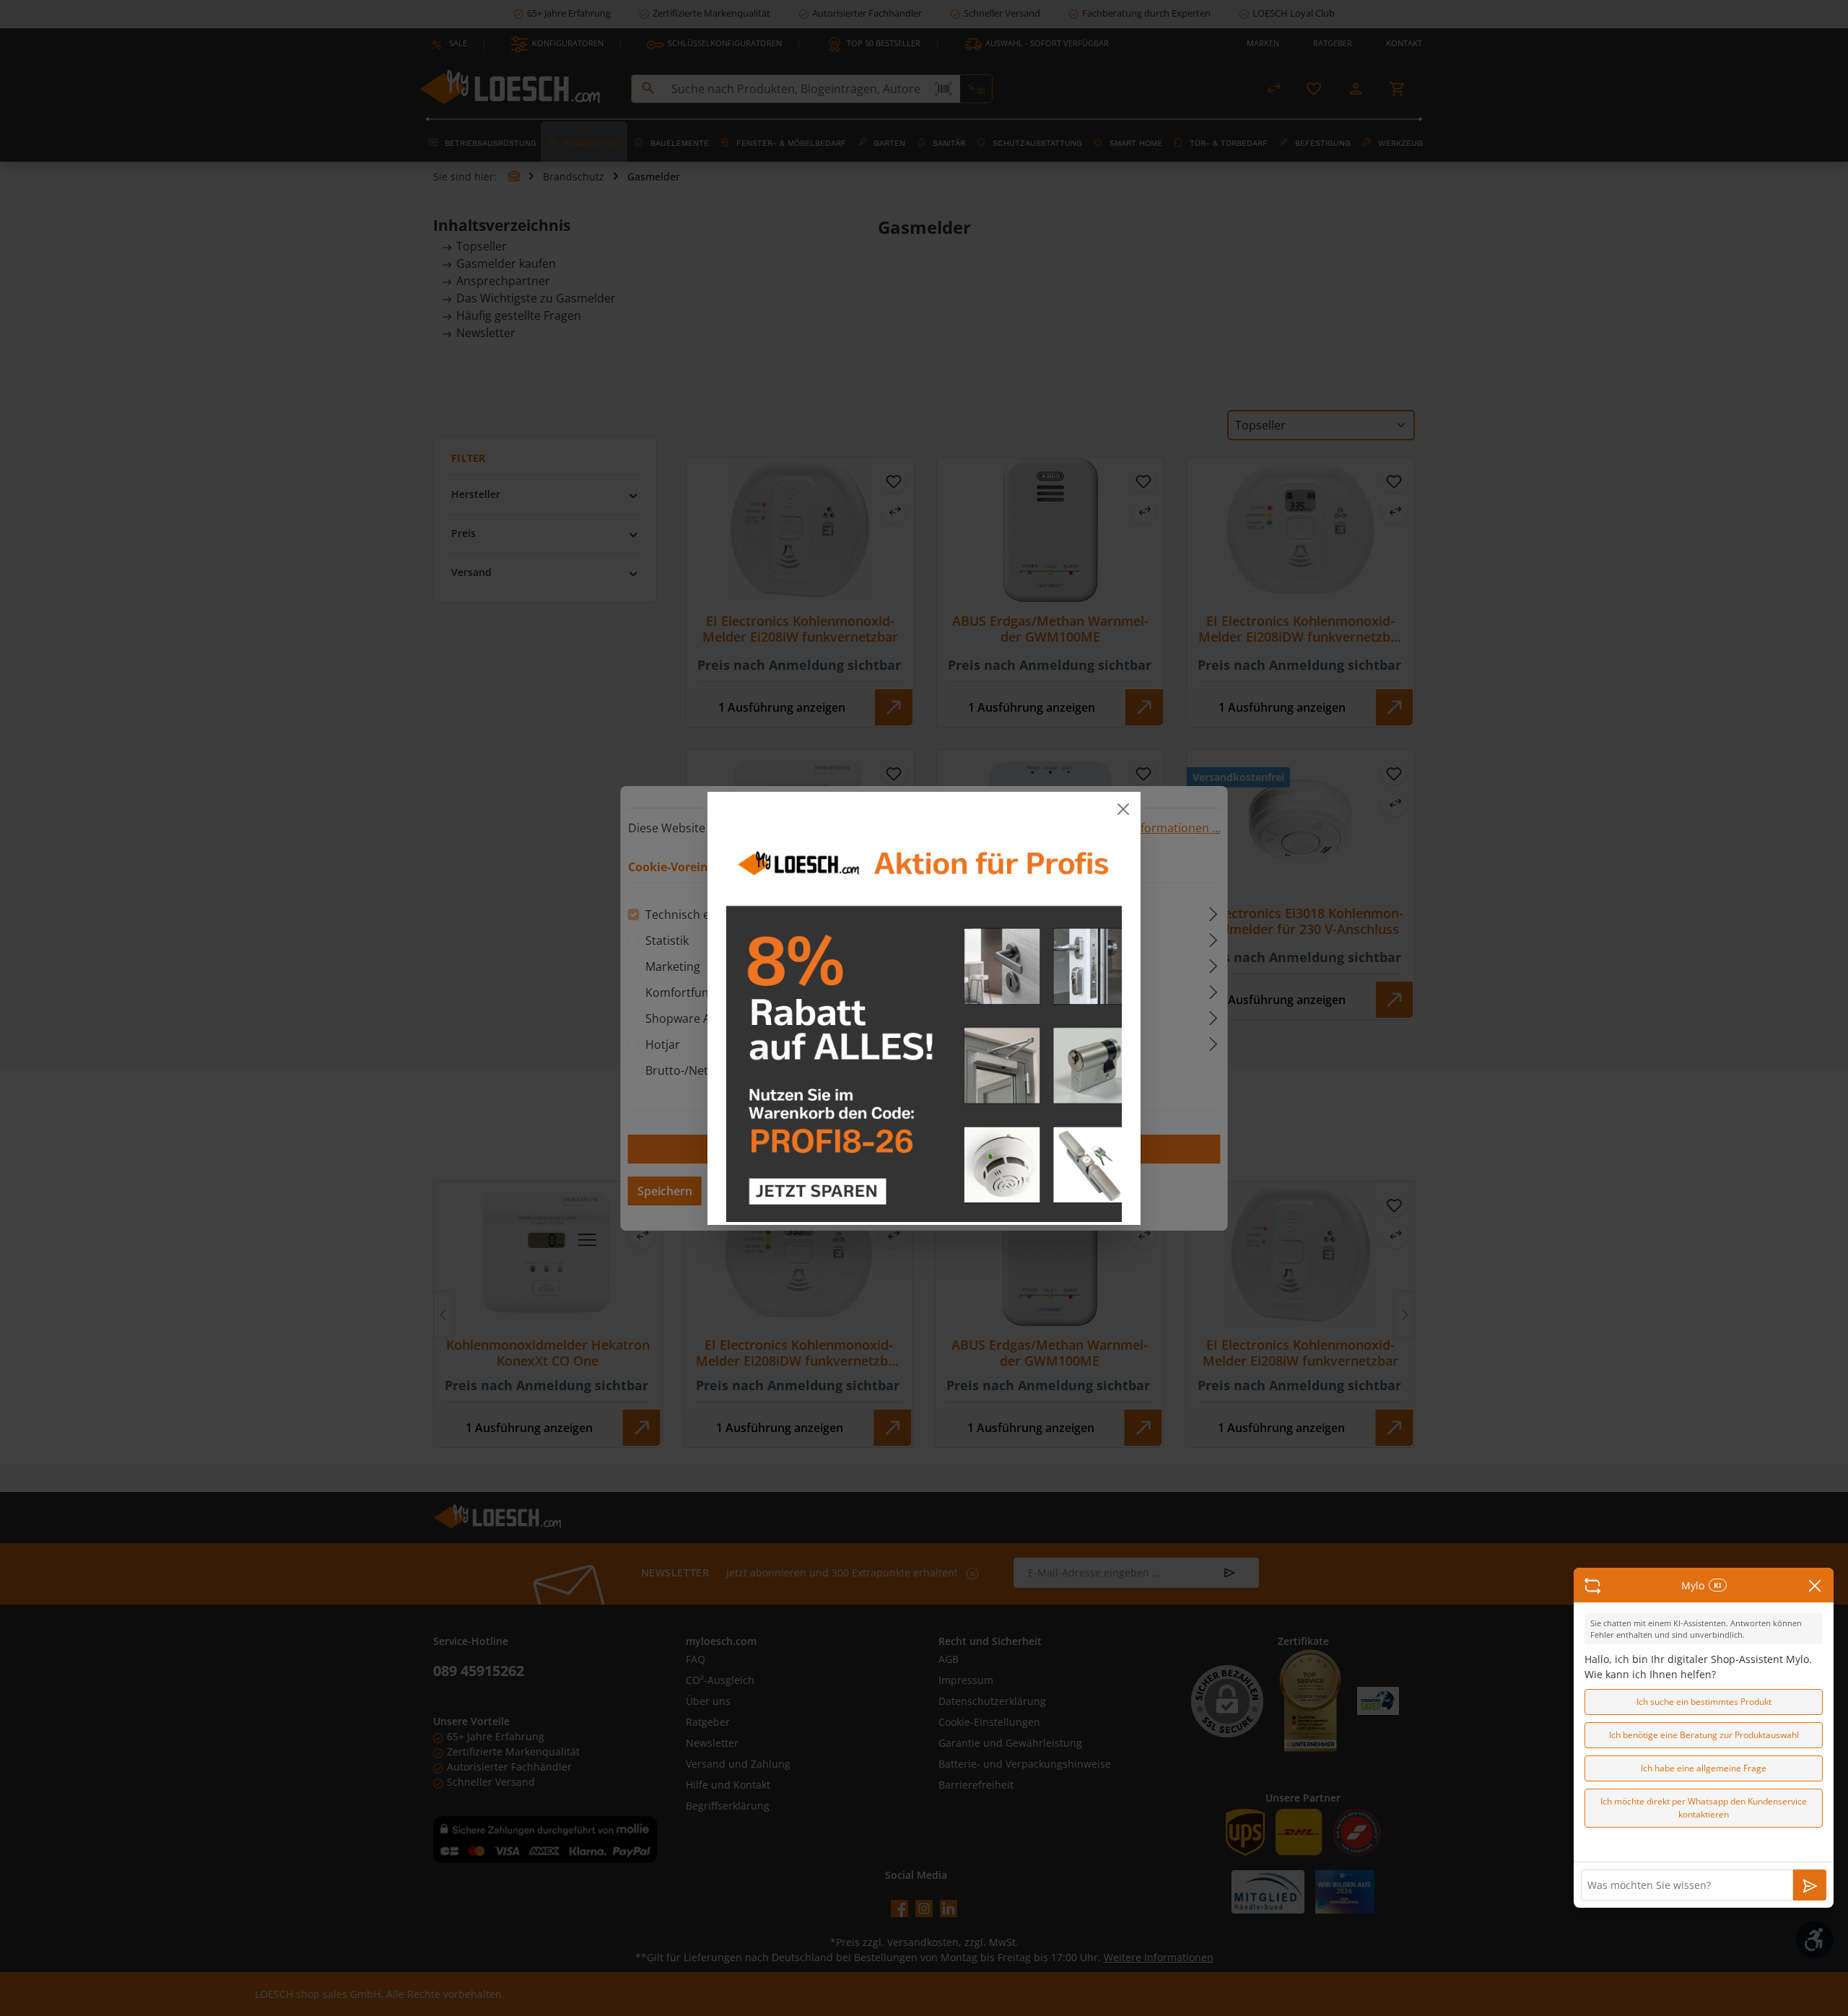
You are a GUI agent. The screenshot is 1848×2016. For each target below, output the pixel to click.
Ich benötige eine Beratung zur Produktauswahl (1704, 1735)
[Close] (1123, 809)
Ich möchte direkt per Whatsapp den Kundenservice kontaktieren (1704, 1808)
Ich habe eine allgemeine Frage (1704, 1768)
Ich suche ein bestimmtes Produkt (1704, 1702)
